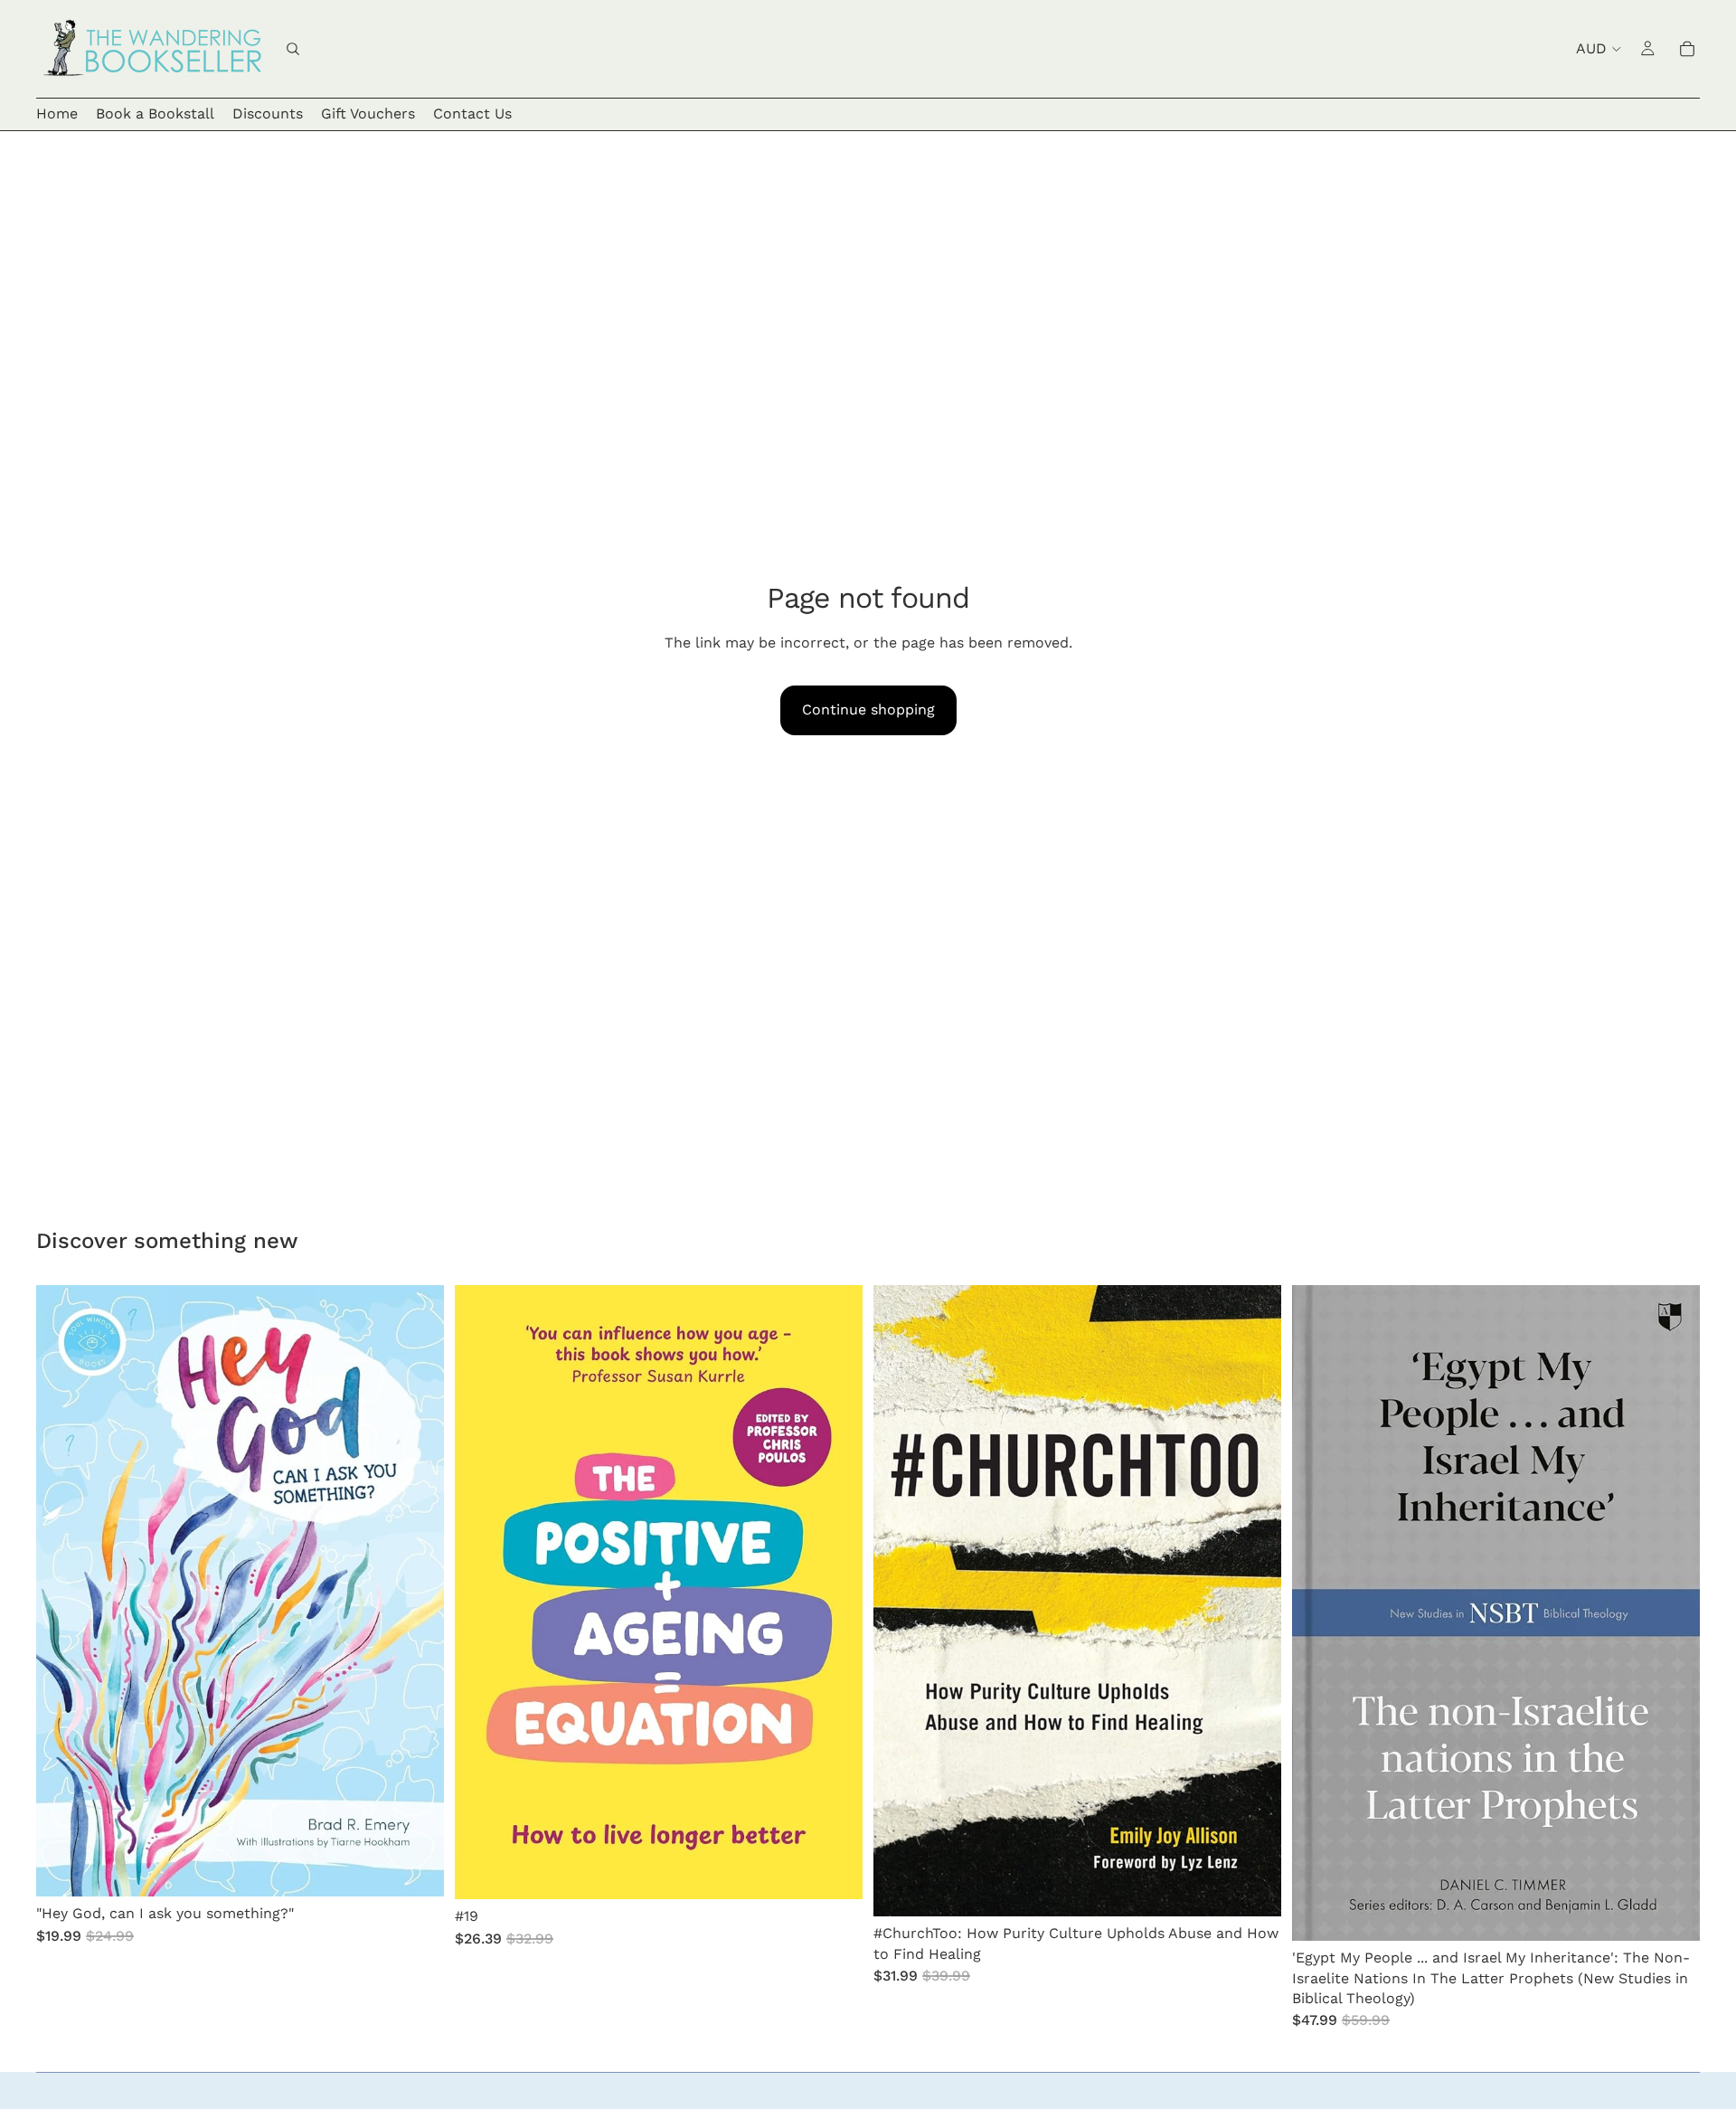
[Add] (416, 1868)
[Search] (293, 49)
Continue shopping (868, 709)
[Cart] (1687, 49)
